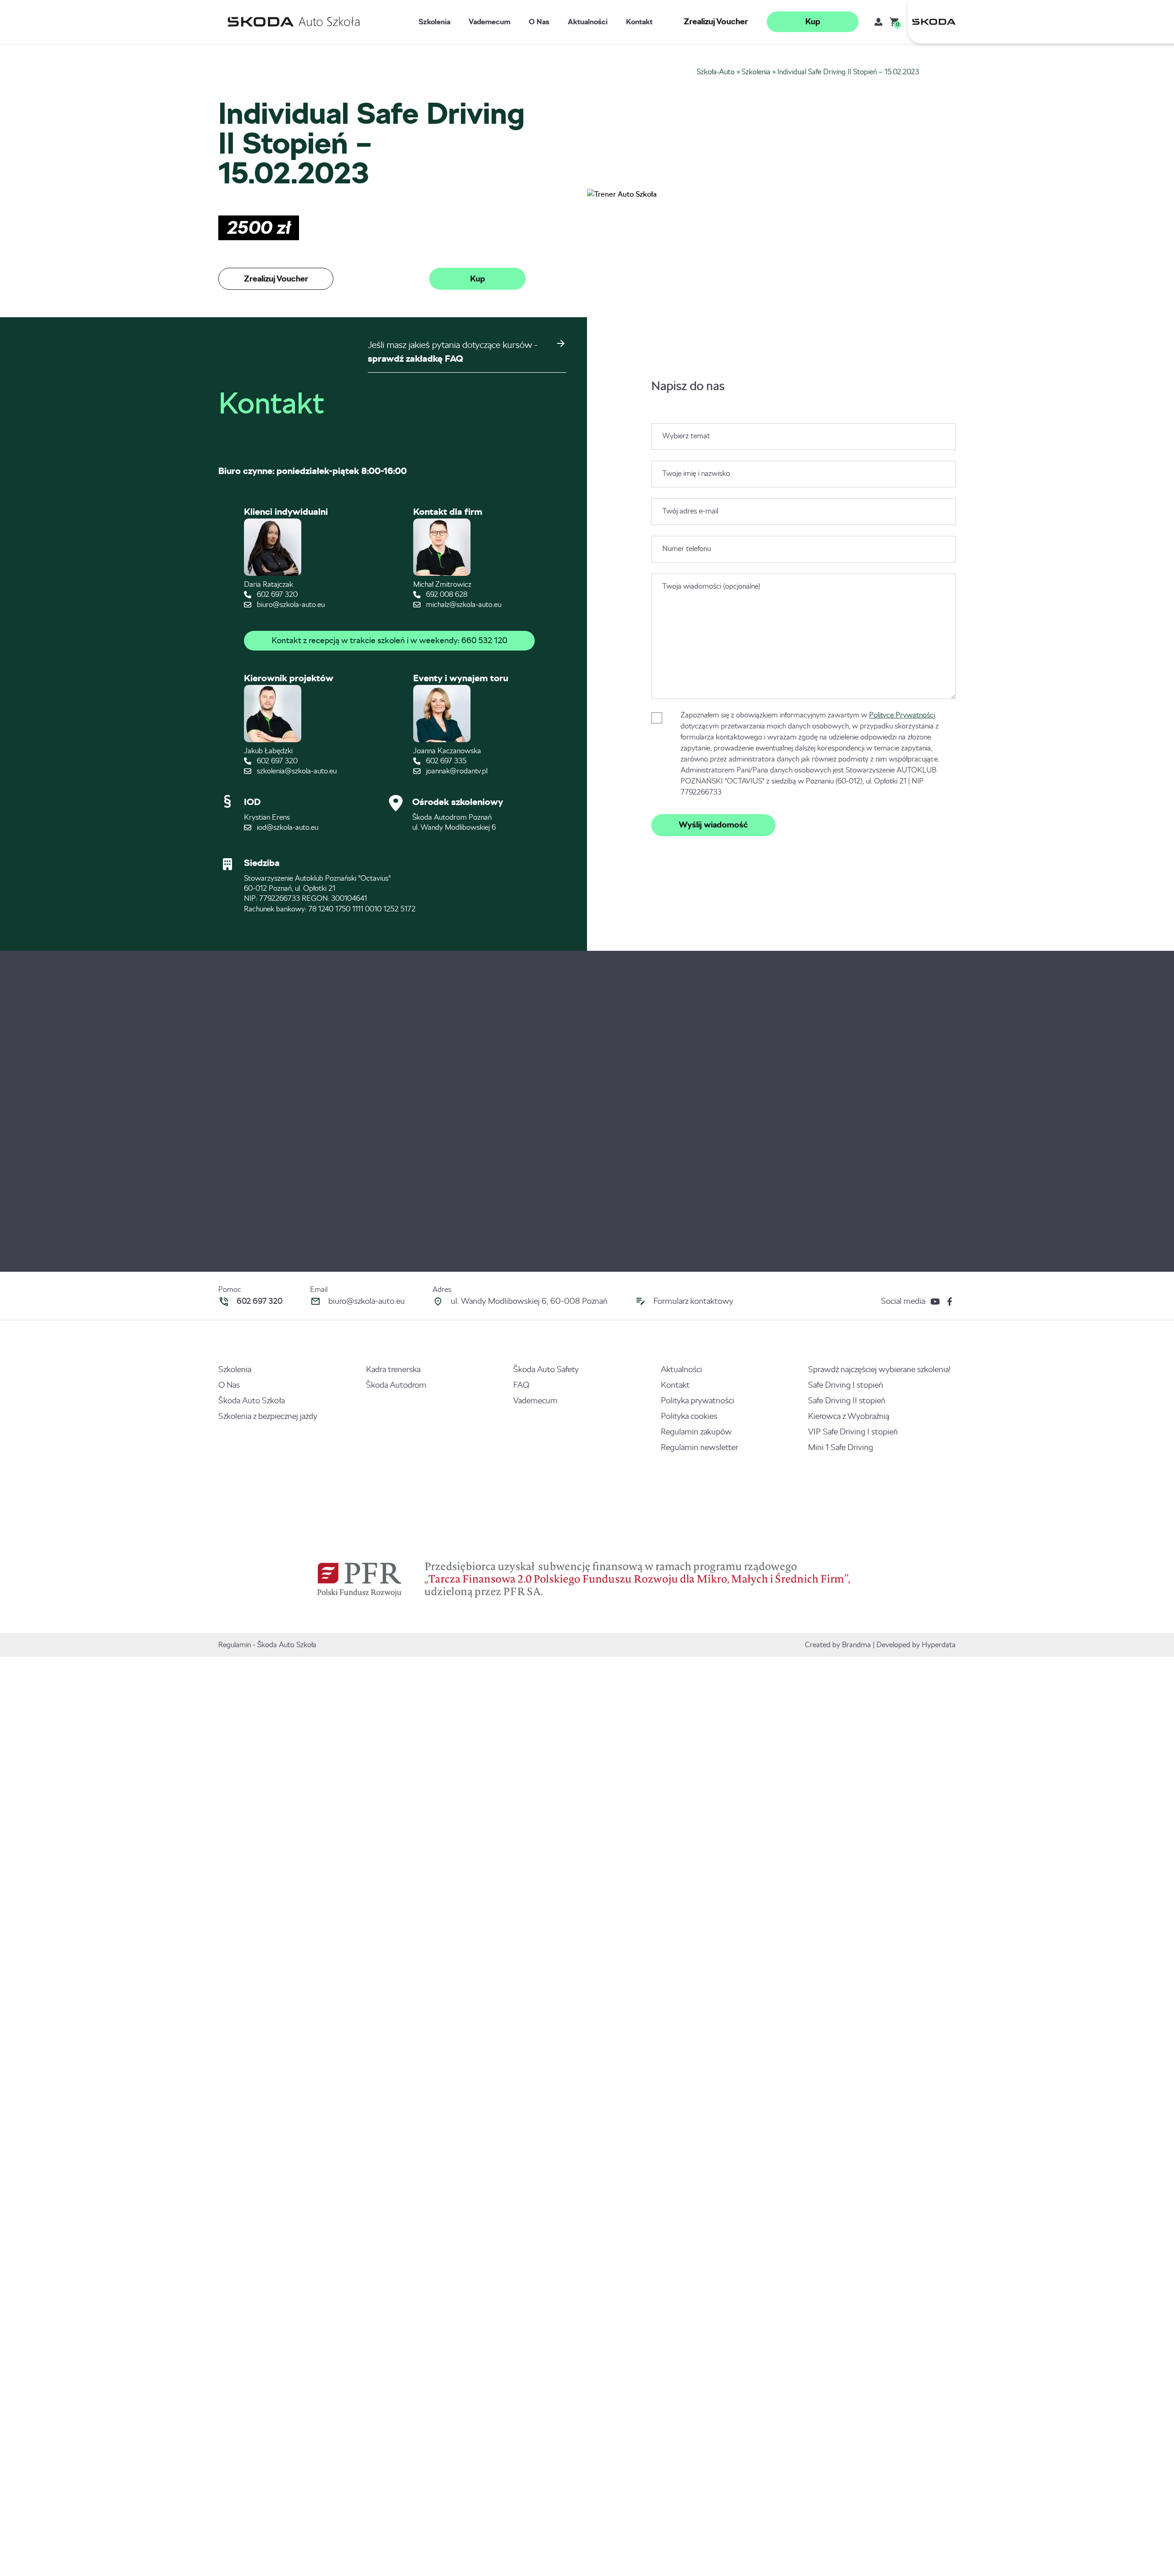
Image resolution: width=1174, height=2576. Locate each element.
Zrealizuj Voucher (716, 22)
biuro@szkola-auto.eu (290, 604)
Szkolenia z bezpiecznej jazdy (268, 1416)
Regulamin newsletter (700, 1447)
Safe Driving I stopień (846, 1385)
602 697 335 (445, 761)
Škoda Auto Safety (546, 1369)
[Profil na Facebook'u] (950, 1301)
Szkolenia (435, 22)
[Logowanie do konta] (878, 22)
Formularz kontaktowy (693, 1301)
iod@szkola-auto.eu (287, 827)
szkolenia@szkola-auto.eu (296, 771)
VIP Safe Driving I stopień (853, 1432)
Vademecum (490, 22)
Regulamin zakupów (696, 1432)
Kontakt (639, 22)
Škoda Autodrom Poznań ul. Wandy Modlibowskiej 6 (454, 822)
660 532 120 (484, 640)
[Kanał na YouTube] (935, 1301)
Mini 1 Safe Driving (841, 1447)
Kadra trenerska (393, 1369)
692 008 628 (446, 594)
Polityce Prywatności (902, 715)
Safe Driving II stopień (847, 1401)
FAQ (521, 1385)
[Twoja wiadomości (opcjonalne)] (803, 697)
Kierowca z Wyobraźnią (849, 1416)
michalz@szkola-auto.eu (463, 604)
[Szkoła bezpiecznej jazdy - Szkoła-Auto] (296, 22)
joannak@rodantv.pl (456, 771)
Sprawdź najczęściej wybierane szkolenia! (879, 1369)
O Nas (539, 22)
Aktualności (588, 22)
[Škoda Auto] (932, 22)
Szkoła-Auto (716, 72)
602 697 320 (276, 594)
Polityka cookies (689, 1416)
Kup (813, 22)
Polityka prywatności (698, 1401)
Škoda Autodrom (396, 1385)
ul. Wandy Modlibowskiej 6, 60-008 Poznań (529, 1301)
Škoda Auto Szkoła (252, 1401)
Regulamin (235, 1645)
